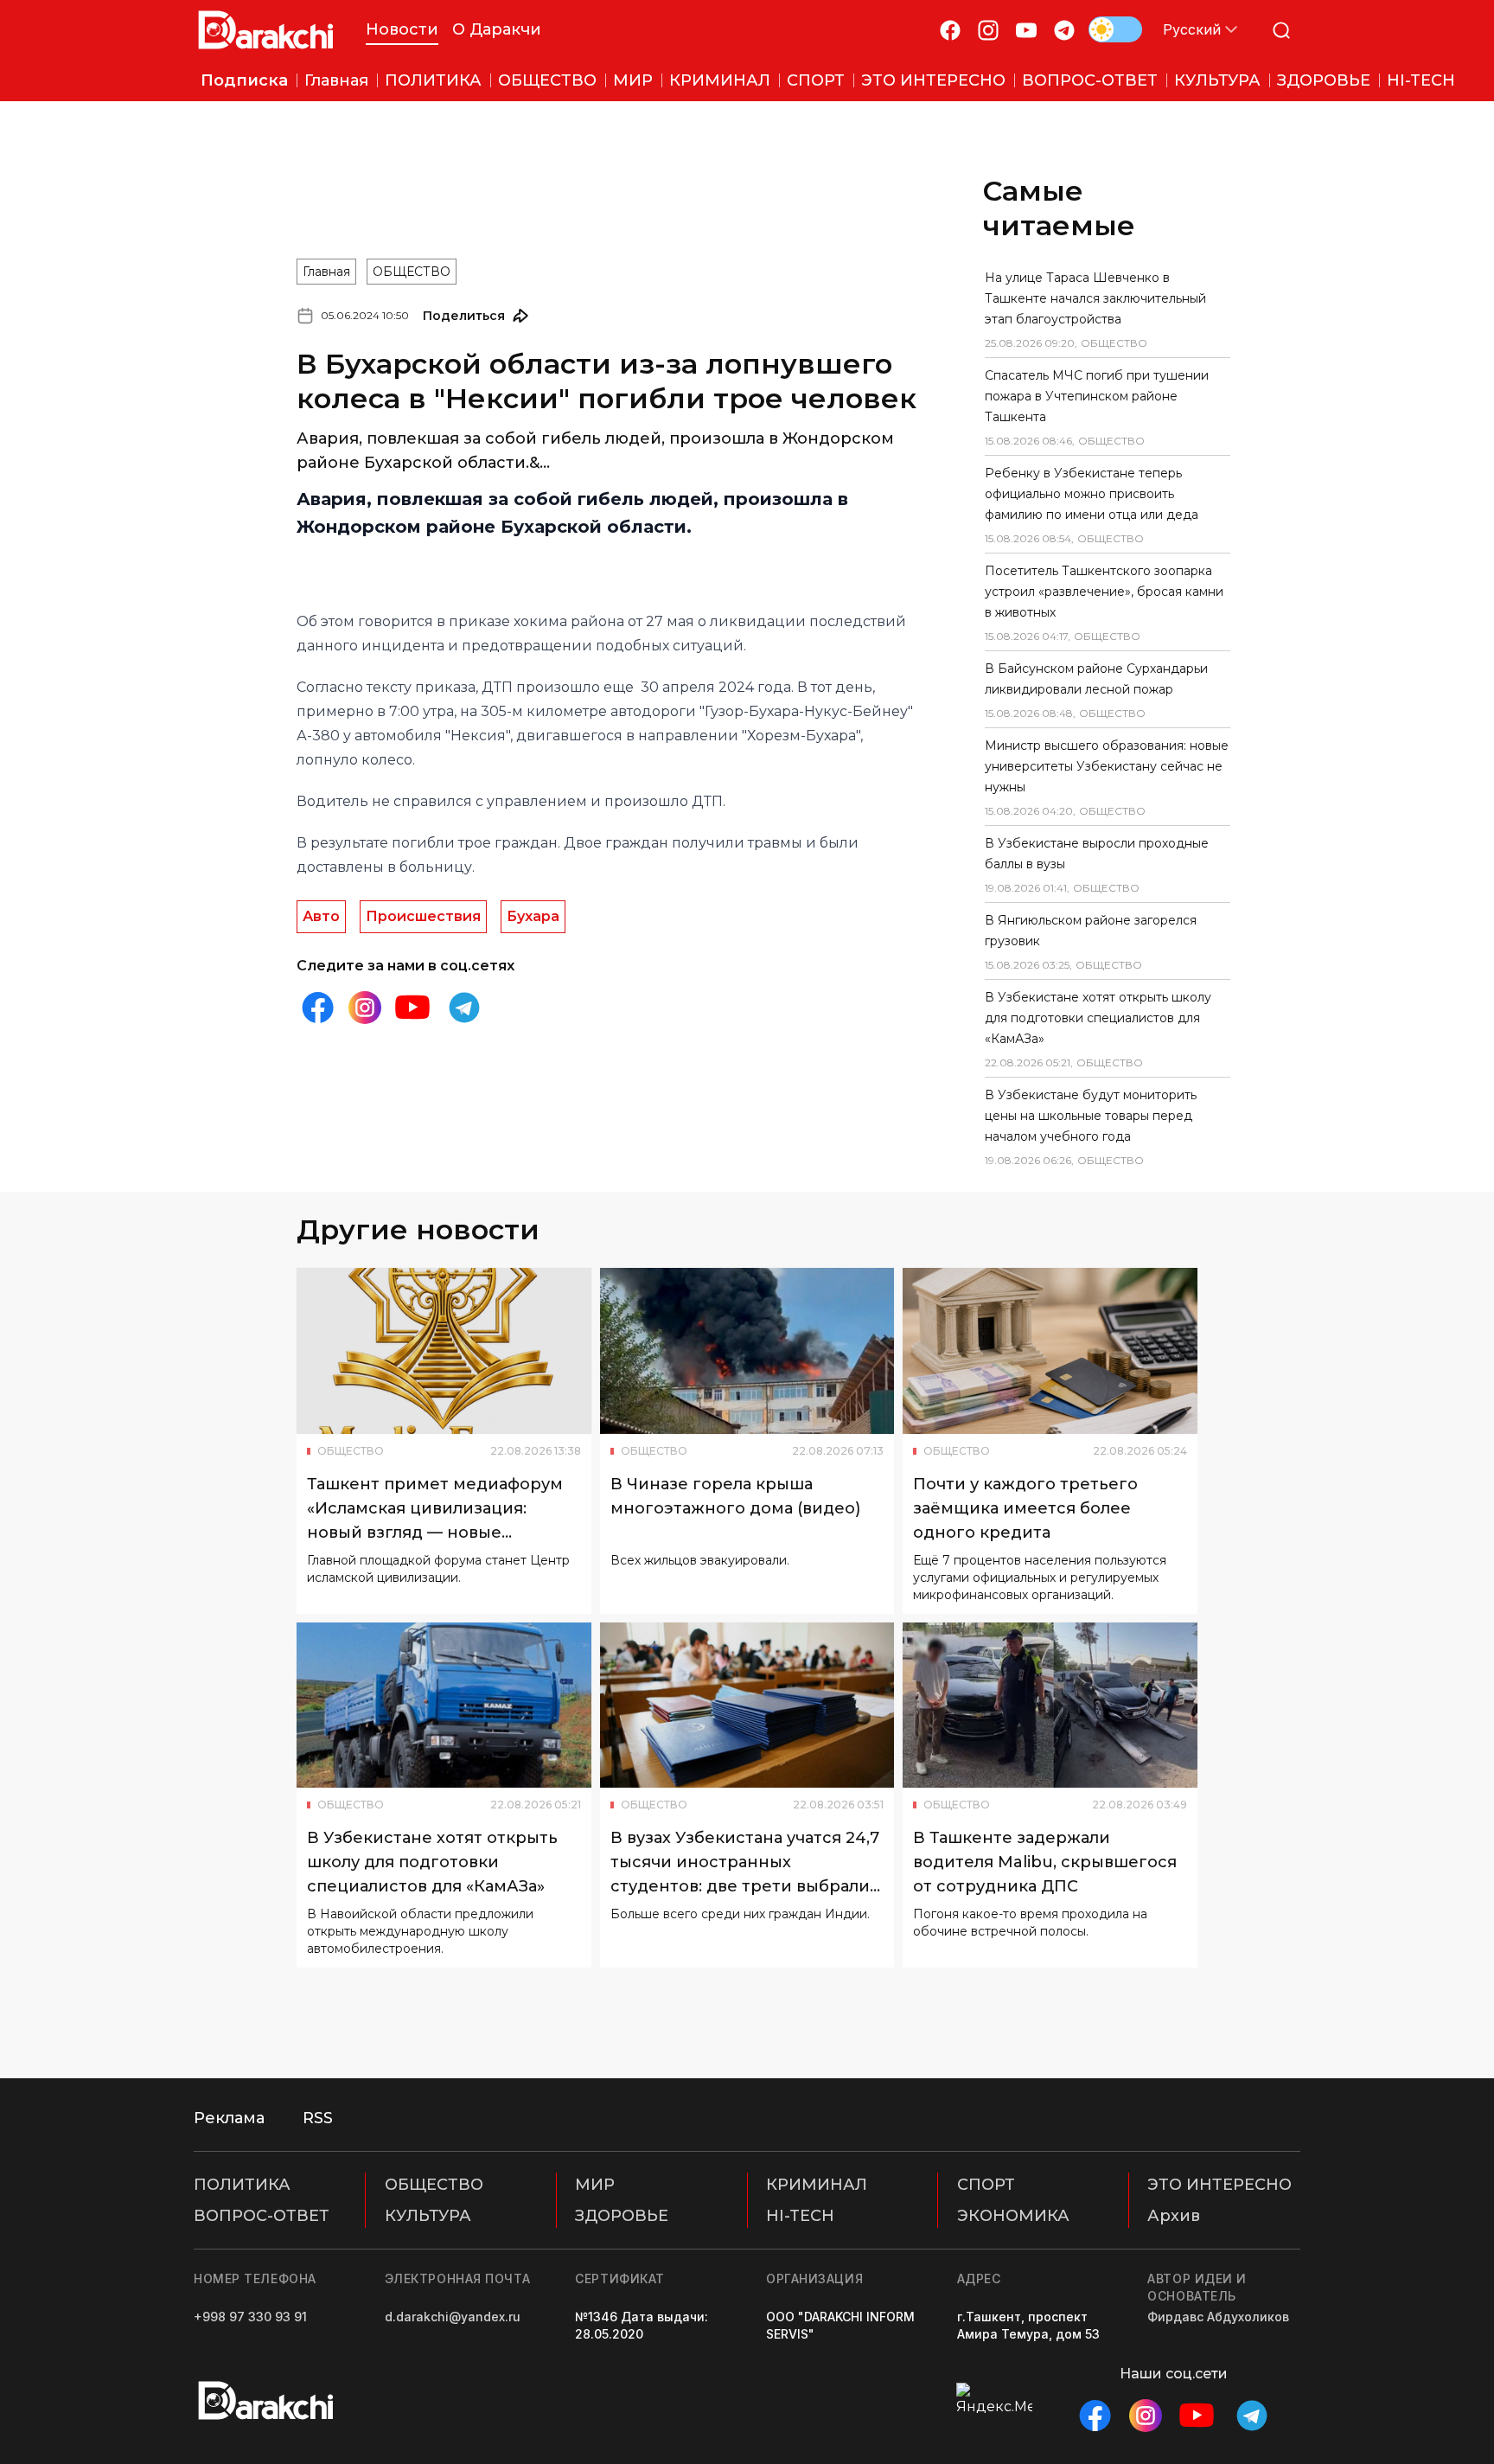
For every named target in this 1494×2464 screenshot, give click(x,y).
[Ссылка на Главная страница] (266, 30)
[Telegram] (1064, 30)
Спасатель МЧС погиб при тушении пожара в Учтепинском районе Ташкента (1097, 396)
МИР (595, 2185)
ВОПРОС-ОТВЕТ (262, 2216)
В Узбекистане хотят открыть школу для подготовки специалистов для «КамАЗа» (1098, 1018)
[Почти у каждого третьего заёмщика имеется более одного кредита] (1050, 1351)
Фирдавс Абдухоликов (1218, 2317)
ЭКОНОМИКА (1013, 2216)
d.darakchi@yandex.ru (453, 2317)
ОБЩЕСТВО (412, 272)
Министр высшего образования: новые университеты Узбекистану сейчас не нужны (1107, 766)
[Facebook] (950, 30)
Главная (326, 272)
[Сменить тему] (1115, 29)
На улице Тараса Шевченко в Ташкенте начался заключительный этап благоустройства (1095, 298)
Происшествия (423, 916)
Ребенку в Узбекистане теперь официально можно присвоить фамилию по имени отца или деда (1092, 494)
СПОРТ (986, 2185)
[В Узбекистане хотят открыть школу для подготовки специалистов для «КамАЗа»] (444, 1706)
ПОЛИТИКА (242, 2185)
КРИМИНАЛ (817, 2185)
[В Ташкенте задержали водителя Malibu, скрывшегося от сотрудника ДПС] (1050, 1706)
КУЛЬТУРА (428, 2216)
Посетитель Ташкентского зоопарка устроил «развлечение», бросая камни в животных (1104, 592)
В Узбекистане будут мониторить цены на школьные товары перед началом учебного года (1091, 1116)
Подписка (244, 80)
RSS (318, 2118)
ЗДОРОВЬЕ (622, 2216)
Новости (402, 29)
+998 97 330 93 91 (250, 2317)
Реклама (229, 2118)
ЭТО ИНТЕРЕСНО (1219, 2185)
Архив (1174, 2216)
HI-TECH (800, 2216)
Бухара (533, 916)
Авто (321, 916)
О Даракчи (497, 29)
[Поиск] (1281, 30)
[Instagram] (988, 30)
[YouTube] (1026, 30)
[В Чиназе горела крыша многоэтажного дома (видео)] (747, 1351)
